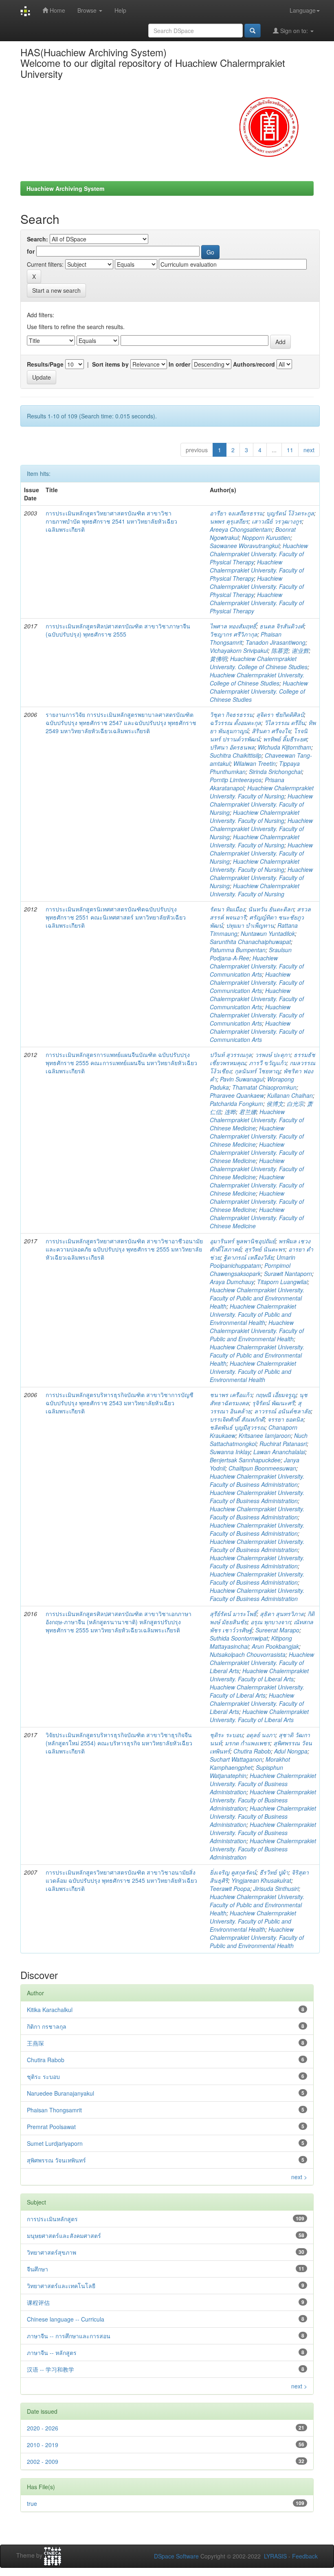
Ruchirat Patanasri (283, 1444)
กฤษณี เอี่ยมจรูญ (276, 1395)
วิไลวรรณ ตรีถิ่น (285, 723)
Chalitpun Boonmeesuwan (262, 1468)
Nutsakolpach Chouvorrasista (248, 1654)
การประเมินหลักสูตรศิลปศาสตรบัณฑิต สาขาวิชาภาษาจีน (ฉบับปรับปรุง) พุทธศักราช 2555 (118, 630)
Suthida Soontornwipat (239, 1638)
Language (303, 10)
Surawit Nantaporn (288, 1274)
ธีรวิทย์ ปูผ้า (274, 1872)
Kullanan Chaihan (290, 1095)
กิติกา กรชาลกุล (47, 2026)
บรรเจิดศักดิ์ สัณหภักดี (237, 1419)
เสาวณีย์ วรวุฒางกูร (277, 521)
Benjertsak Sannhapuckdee (245, 1460)
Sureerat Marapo (277, 1630)
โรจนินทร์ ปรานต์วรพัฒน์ (259, 735)
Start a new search (56, 290)
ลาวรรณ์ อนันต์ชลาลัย (282, 1411)
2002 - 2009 (43, 2461)
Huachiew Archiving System (65, 188)
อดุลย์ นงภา (261, 1735)
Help (120, 10)
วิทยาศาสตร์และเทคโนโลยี (61, 2286)
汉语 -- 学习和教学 (51, 2369)
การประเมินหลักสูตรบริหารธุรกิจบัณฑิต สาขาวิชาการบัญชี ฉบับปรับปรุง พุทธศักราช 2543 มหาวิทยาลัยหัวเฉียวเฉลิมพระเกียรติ (120, 1403)
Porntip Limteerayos (236, 780)
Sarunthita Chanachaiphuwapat (250, 942)
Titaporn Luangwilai (282, 1282)
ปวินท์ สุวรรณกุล (231, 1055)
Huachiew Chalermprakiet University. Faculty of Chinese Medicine (257, 1120)
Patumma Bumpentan (238, 950)
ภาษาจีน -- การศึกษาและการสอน (69, 2336)
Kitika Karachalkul (50, 2010)
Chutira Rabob (252, 1751)
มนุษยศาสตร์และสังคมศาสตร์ (64, 2235)
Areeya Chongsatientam (241, 529)
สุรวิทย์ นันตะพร (265, 1249)
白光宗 (295, 1103)
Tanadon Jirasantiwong (276, 642)
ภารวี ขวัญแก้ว (268, 1063)
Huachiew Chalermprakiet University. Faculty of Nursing (262, 792)
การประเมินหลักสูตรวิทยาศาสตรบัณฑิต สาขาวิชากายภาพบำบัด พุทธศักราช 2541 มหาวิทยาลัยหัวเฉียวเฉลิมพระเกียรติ (111, 521)
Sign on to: (294, 31)
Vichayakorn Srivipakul (239, 650)
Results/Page (45, 364)
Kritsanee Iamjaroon (265, 1435)
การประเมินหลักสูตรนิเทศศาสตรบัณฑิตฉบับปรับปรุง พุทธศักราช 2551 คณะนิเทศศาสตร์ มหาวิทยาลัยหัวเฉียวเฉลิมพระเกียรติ (116, 917)
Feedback (305, 2556)
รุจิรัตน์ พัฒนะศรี (273, 1403)
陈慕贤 (280, 650)
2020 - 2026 (43, 2428)
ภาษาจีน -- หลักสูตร (52, 2353)
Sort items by (110, 364)
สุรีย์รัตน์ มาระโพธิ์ (233, 1614)
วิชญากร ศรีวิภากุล (234, 634)
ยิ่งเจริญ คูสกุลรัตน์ (233, 1872)
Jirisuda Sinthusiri (276, 1888)
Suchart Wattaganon (236, 1759)
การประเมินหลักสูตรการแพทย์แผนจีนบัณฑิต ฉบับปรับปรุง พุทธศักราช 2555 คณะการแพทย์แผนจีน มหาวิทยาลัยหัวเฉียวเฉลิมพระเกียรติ (121, 1063)
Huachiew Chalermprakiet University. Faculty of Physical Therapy (259, 554)
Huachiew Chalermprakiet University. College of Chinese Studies (259, 663)
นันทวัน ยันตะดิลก (271, 909)
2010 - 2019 (43, 2445)
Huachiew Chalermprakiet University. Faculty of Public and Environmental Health (257, 1298)
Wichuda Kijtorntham (285, 747)
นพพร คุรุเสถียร (229, 521)
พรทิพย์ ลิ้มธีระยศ (285, 739)
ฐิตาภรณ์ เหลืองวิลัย (248, 1257)
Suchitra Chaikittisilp (236, 755)
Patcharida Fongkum (236, 1103)
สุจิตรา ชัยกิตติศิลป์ (280, 714)
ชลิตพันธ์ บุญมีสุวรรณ (237, 1427)
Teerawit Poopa (230, 1888)
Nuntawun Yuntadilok (268, 933)
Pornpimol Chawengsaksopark (250, 1269)
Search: (37, 239)
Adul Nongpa (291, 1751)
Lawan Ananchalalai (279, 1452)
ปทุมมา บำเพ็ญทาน (250, 925)
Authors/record (254, 364)
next (309, 450)
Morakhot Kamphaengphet (250, 1763)
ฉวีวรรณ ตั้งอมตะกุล (235, 723)
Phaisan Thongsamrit (54, 2110)
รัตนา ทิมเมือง (227, 909)
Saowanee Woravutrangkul (245, 546)
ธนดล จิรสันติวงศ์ (282, 626)
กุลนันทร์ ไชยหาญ (257, 1071)
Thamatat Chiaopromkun (264, 1087)
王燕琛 (35, 2043)
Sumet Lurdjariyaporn (55, 2143)
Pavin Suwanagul (242, 1079)
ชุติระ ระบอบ (226, 1735)
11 (290, 450)
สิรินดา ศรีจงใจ (271, 731)
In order (179, 364)
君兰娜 (248, 1112)
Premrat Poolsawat (51, 2127)
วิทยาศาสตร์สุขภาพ (52, 2252)
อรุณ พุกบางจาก (270, 1622)
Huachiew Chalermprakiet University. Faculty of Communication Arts (257, 966)
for (31, 251)
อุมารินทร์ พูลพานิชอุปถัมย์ (243, 1241)
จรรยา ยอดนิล (286, 1419)
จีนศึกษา (37, 2269)
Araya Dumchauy (232, 1282)
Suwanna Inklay (230, 1452)
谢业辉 (300, 650)
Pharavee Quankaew (237, 1095)
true (32, 2503)
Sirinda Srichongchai (275, 772)
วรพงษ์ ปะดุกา (273, 1055)
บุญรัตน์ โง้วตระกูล (290, 513)
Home (57, 10)
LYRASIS (275, 2556)
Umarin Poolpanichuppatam (253, 1261)
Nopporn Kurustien (266, 537)
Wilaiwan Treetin (255, 763)
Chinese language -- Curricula (66, 2319)
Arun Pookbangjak (275, 1646)
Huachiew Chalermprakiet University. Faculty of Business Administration (257, 1480)
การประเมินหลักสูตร (52, 2219)
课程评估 (38, 2302)
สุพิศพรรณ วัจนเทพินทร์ (56, 2160)
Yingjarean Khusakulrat (261, 1880)
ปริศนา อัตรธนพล (232, 747)
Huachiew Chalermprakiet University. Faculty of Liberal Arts (262, 1663)
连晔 (230, 1112)
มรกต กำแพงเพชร (247, 1743)
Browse (88, 10)
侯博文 (275, 1103)
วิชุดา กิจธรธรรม (231, 714)
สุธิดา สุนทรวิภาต (282, 1614)
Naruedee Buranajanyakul (60, 2093)
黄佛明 (218, 659)
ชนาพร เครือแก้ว (231, 1395)
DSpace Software (176, 2556)
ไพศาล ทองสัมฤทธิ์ (233, 626)
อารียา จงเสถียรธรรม (236, 513)
